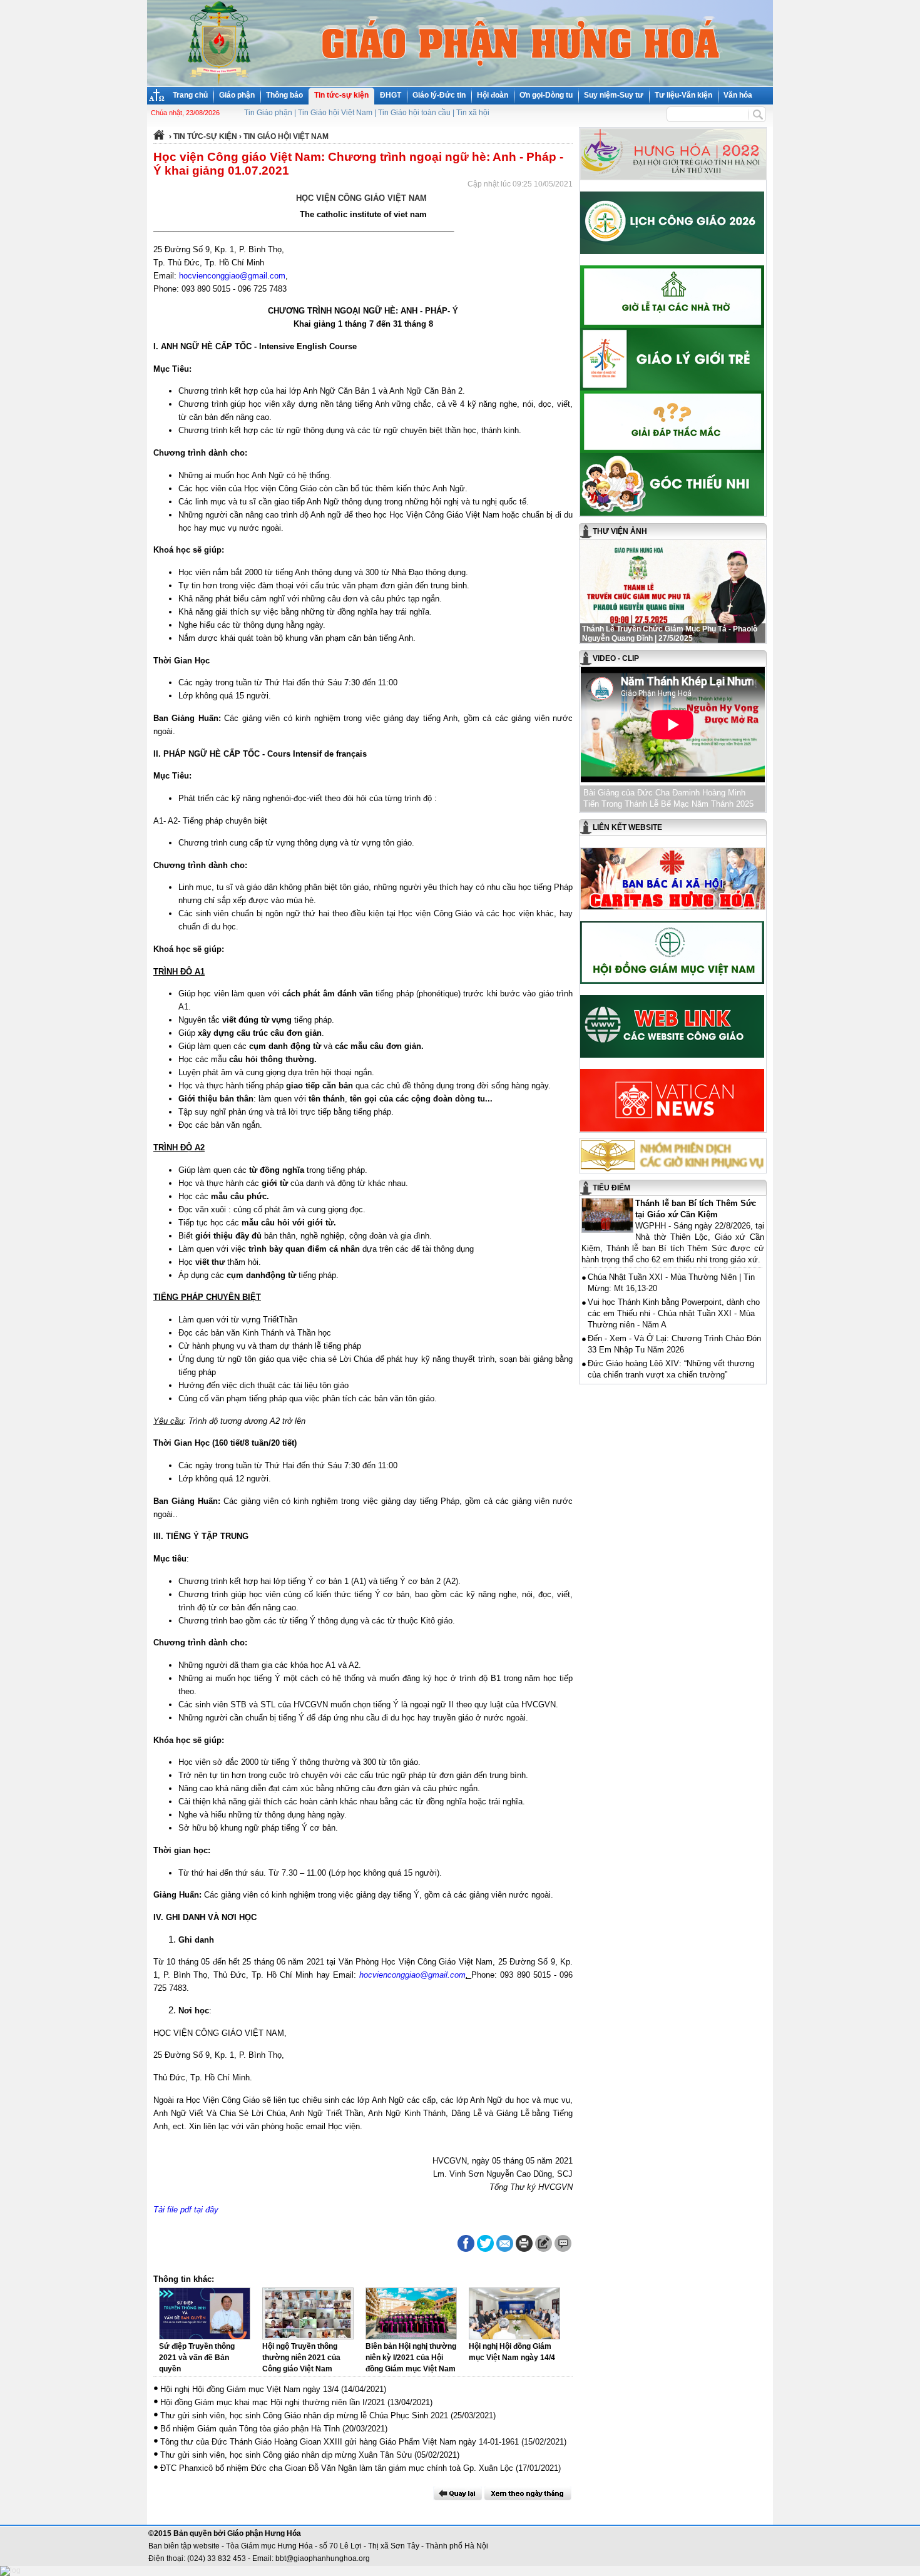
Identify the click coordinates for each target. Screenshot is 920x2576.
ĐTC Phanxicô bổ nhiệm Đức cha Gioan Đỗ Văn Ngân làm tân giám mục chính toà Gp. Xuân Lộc (337, 2468)
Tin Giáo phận (268, 113)
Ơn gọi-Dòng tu (546, 95)
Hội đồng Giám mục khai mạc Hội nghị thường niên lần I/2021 (273, 2402)
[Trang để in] (524, 2249)
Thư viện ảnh (620, 531)
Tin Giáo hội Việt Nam (335, 113)
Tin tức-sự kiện (341, 95)
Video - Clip (616, 658)
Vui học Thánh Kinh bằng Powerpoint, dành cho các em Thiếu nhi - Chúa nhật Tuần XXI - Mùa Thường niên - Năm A (674, 1313)
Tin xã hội (473, 113)
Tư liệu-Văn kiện (683, 95)
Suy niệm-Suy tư (614, 95)
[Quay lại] (457, 2493)
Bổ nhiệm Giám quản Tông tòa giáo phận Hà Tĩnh (250, 2429)
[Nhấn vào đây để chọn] (528, 2493)
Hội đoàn (493, 95)
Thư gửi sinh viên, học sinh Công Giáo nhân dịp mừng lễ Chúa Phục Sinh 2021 (304, 2415)
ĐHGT (391, 95)
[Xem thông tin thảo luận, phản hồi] (563, 2243)
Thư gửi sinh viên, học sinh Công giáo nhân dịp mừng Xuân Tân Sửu (286, 2455)
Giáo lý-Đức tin (439, 95)
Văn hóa (738, 95)
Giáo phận (237, 95)
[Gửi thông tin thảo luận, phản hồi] (544, 2243)
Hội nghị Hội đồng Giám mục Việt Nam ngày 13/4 (249, 2389)
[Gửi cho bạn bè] (505, 2243)
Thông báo (284, 95)
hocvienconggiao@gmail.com (232, 276)
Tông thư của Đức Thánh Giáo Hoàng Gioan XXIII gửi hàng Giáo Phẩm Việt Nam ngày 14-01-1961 (340, 2442)
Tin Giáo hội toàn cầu (414, 113)
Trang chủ (190, 95)
